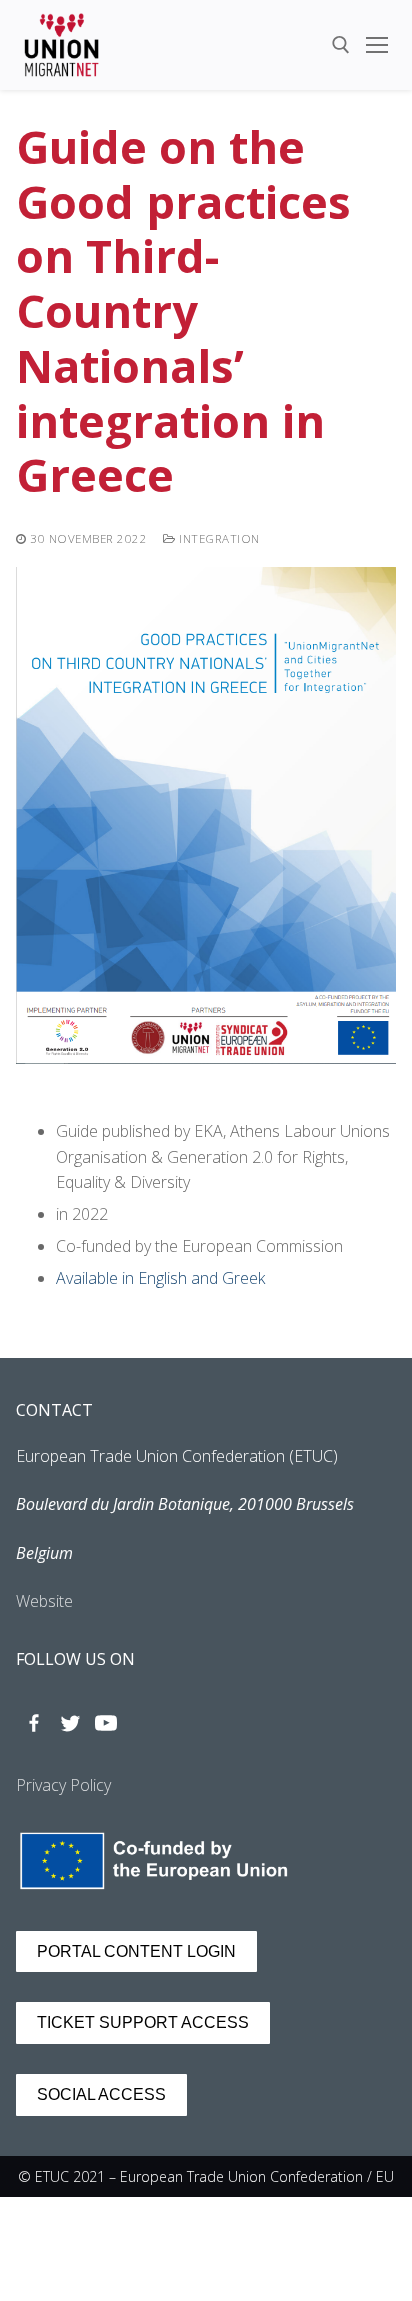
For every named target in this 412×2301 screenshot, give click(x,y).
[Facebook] (34, 1723)
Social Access (101, 2094)
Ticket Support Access (143, 2022)
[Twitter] (70, 1723)
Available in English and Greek (160, 1278)
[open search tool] (341, 45)
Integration (218, 538)
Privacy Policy (63, 1785)
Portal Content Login (136, 1951)
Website (44, 1601)
